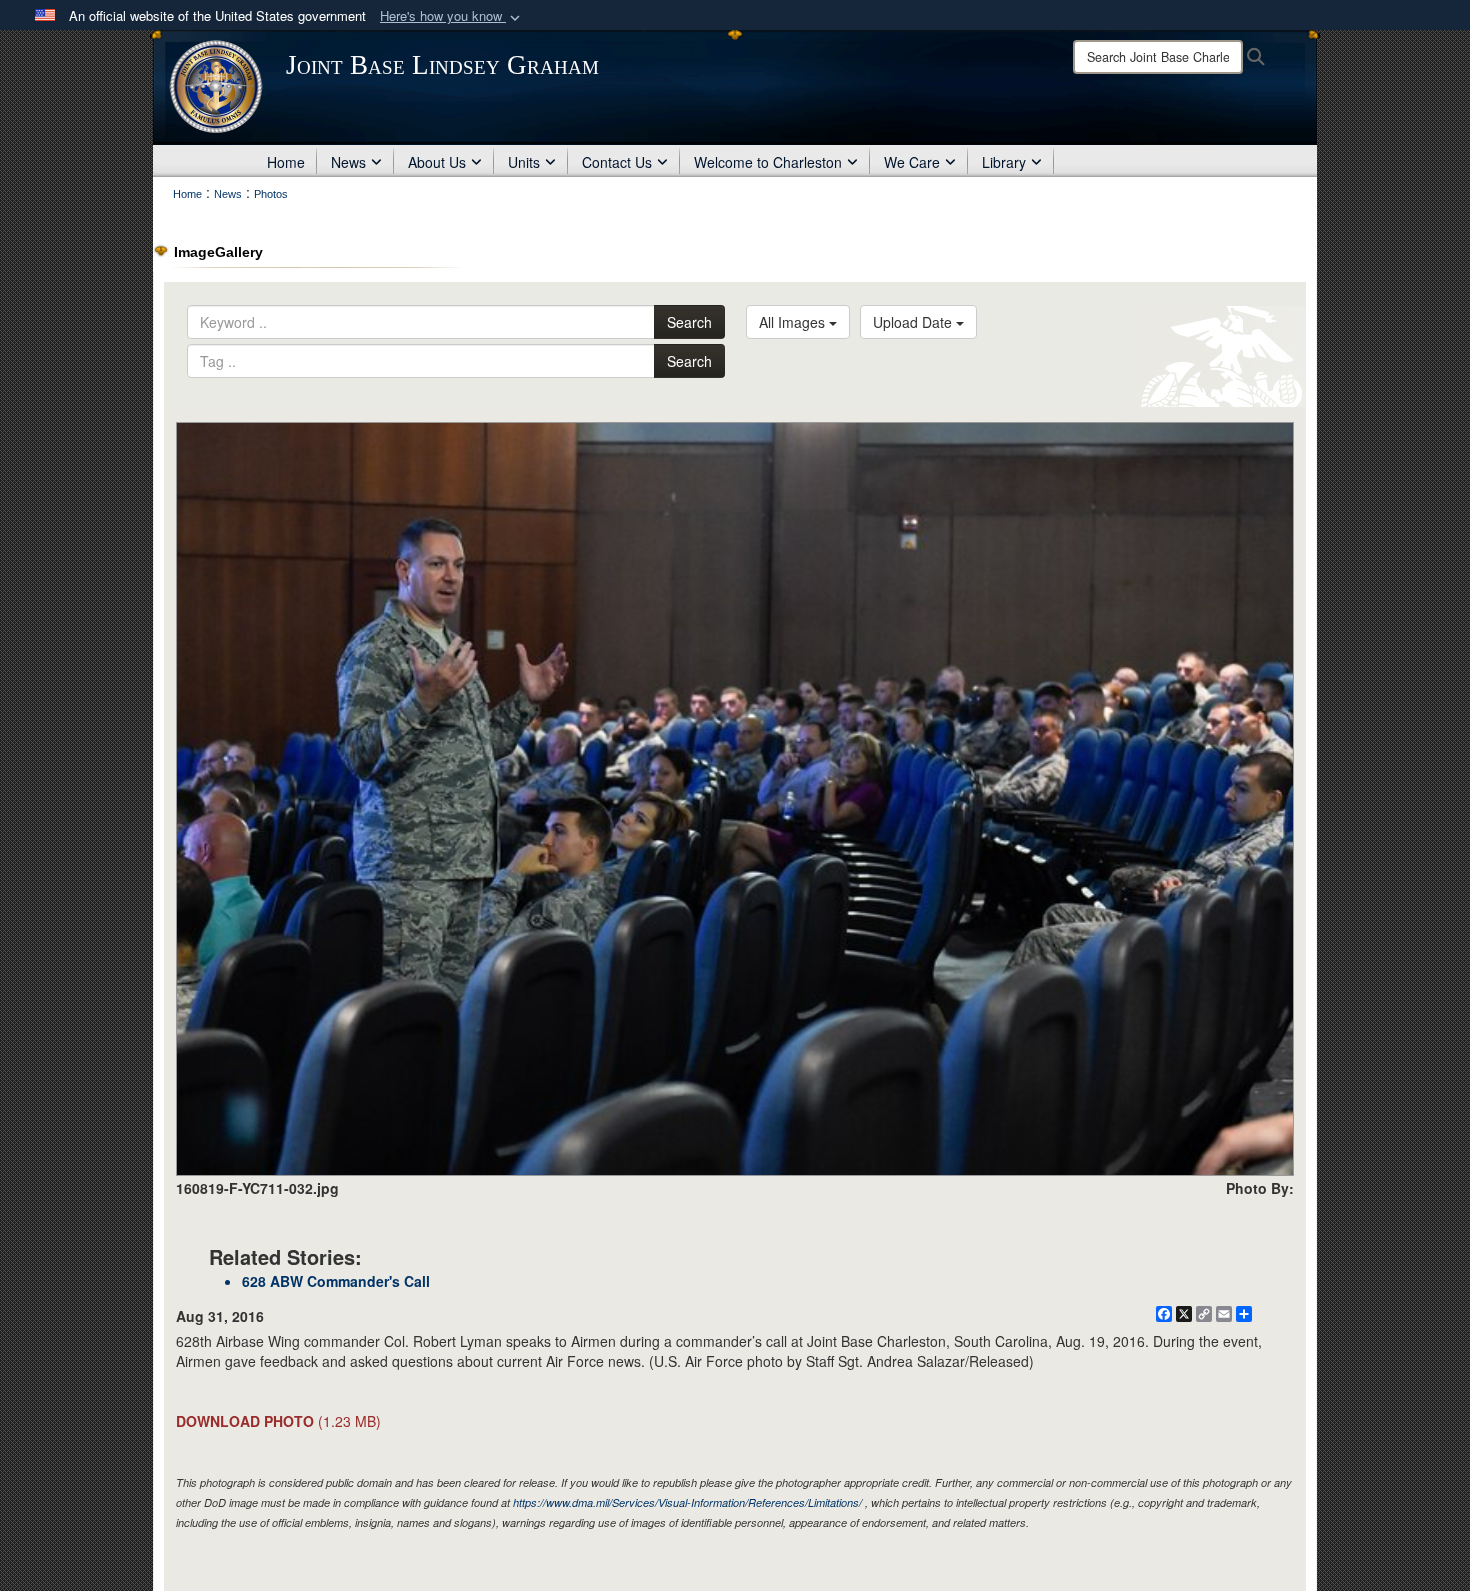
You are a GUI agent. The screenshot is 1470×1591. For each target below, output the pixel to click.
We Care (912, 162)
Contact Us (617, 162)
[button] (452, 16)
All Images (794, 322)
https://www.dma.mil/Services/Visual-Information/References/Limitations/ (687, 1502)
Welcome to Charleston (768, 162)
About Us (437, 162)
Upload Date (914, 322)
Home (286, 162)
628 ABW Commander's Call (336, 1281)
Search (689, 322)
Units (524, 162)
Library (1004, 162)
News (348, 162)
